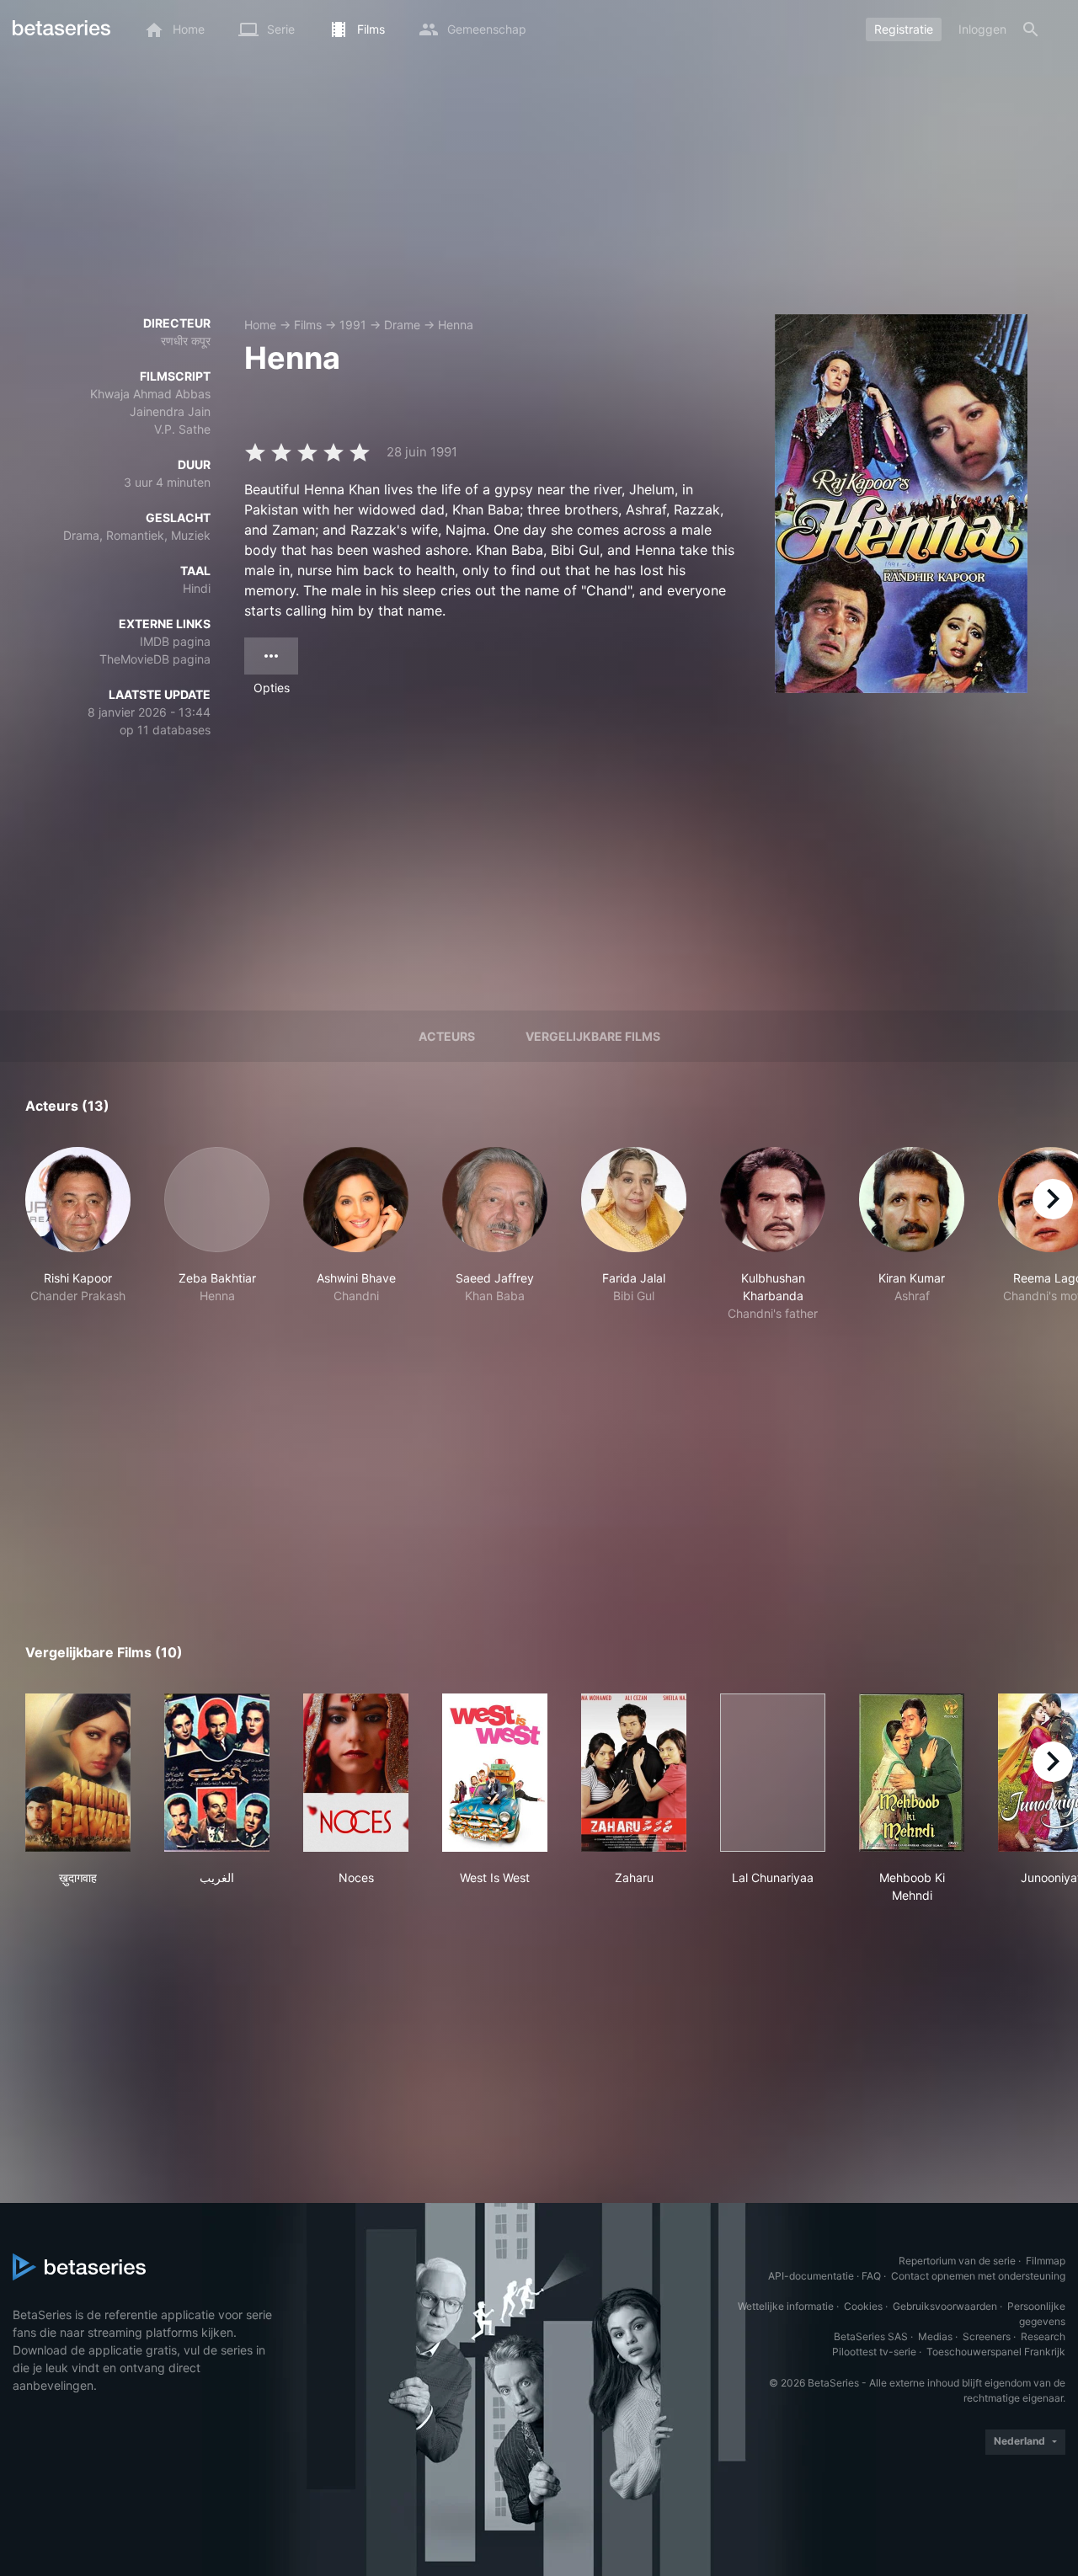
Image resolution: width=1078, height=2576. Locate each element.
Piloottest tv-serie (874, 2352)
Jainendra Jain (170, 411)
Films (308, 325)
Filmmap (1046, 2261)
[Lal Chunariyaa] (773, 1773)
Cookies (863, 2306)
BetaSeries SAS (871, 2336)
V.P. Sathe (182, 429)
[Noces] (356, 1773)
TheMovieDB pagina (155, 659)
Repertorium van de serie (957, 2261)
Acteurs (447, 1036)
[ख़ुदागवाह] (78, 1773)
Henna (456, 325)
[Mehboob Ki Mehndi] (912, 1773)
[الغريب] (217, 1773)
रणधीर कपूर (186, 341)
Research (1043, 2336)
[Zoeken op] (1031, 29)
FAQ (871, 2276)
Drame (402, 325)
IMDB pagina (175, 641)
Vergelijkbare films (593, 1036)
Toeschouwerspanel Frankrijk (996, 2352)
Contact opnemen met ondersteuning (978, 2276)
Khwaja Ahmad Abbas (150, 394)
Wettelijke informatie (786, 2306)
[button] (78, 1235)
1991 (353, 325)
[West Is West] (495, 1773)
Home (260, 325)
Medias (935, 2336)
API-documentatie (811, 2276)
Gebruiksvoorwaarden (945, 2306)
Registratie (904, 29)
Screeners (987, 2336)
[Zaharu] (634, 1773)
